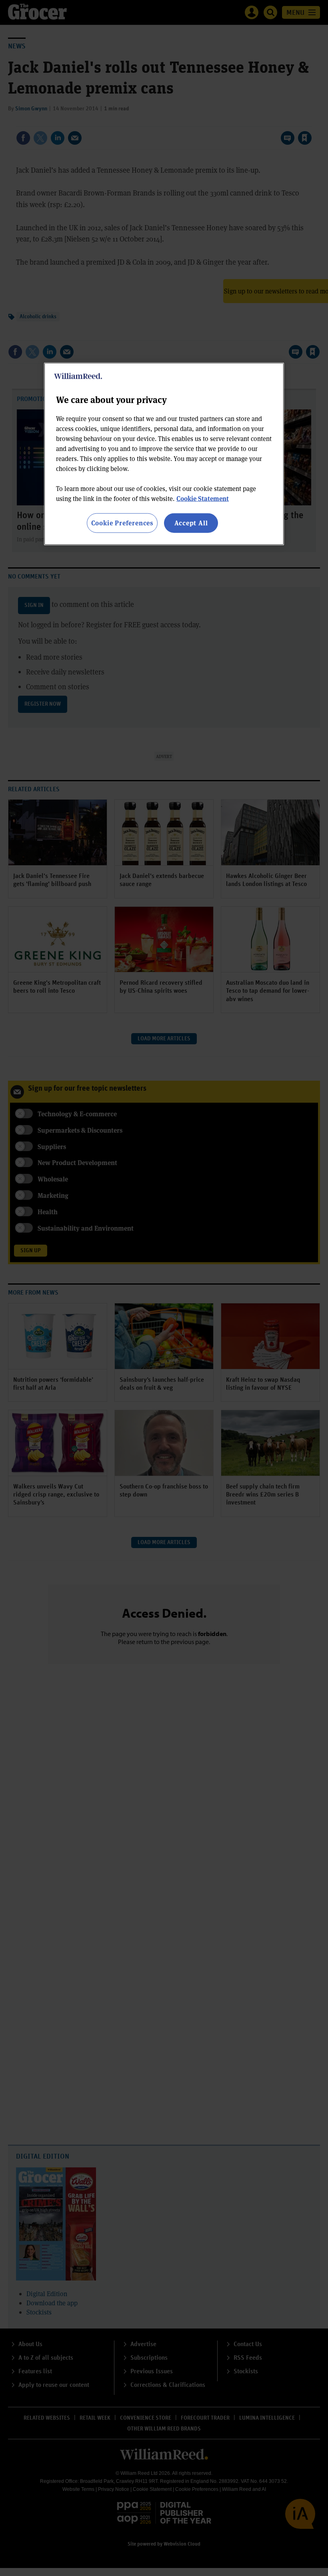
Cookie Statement (203, 498)
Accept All (191, 523)
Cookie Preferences (122, 523)
